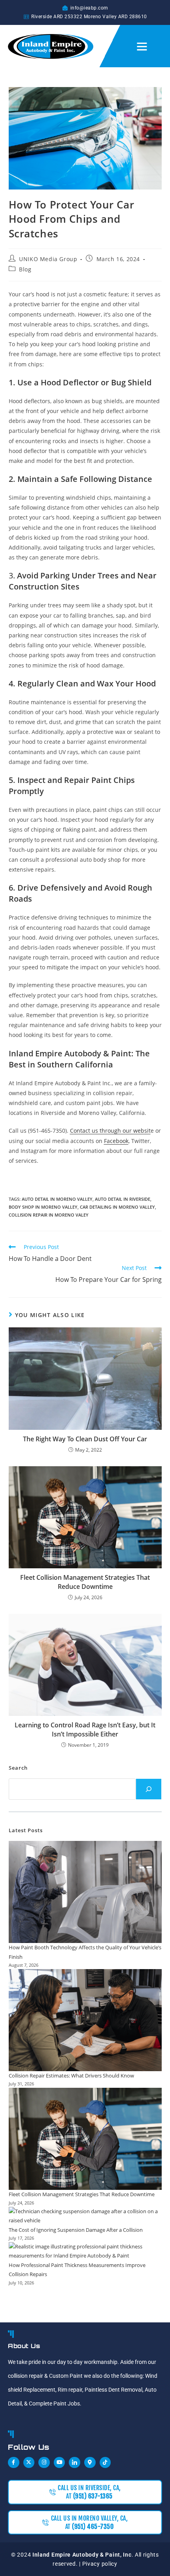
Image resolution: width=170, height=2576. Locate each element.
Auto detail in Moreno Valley (57, 1199)
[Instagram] (44, 2463)
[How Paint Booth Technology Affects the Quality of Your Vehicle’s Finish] (85, 1892)
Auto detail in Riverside (123, 1199)
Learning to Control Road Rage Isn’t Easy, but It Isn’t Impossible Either (85, 1729)
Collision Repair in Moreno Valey (49, 1215)
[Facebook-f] (14, 2463)
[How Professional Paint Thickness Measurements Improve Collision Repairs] (85, 2251)
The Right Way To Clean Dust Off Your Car (85, 1439)
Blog (25, 269)
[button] (142, 46)
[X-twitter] (29, 2463)
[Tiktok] (105, 2463)
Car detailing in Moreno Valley (117, 1207)
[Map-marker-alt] (90, 2463)
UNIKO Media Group (48, 259)
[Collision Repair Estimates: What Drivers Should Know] (85, 2020)
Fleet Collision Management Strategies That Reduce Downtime (85, 1582)
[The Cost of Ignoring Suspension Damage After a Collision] (85, 2216)
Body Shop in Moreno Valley (43, 1207)
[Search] (149, 1789)
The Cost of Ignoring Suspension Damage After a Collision (76, 2230)
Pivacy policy (100, 2564)
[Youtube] (59, 2463)
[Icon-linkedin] (75, 2463)
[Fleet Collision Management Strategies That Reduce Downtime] (85, 2139)
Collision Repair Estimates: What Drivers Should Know (71, 2076)
